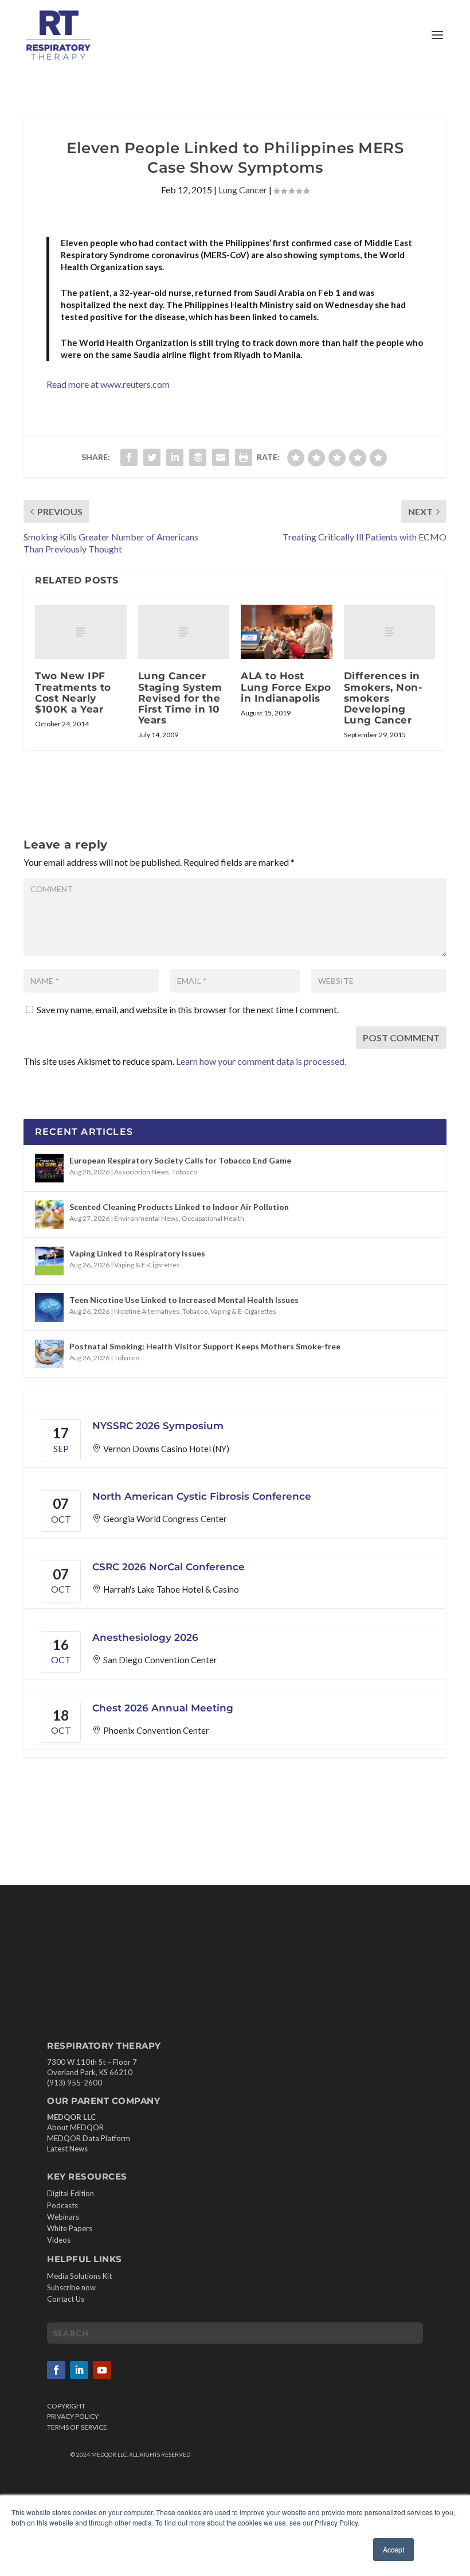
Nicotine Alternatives (147, 1311)
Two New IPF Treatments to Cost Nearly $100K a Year (73, 692)
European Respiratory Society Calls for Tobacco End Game (180, 1160)
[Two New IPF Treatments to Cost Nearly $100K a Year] (81, 632)
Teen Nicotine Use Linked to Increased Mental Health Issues (184, 1300)
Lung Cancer (243, 190)
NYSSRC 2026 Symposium (158, 1426)
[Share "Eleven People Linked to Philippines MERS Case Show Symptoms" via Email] (221, 457)
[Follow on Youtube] (102, 2370)
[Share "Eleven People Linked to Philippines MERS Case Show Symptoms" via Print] (244, 457)
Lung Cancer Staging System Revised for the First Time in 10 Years (180, 698)
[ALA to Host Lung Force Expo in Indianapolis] (287, 632)
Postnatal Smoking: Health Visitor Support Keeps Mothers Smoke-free (205, 1346)
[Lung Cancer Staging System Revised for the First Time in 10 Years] (184, 632)
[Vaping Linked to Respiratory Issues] (49, 1261)
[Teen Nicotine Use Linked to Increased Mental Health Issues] (49, 1308)
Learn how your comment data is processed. (261, 1061)
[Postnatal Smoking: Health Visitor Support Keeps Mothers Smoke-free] (49, 1354)
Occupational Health (213, 1218)
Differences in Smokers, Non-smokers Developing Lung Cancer (383, 698)
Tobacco (185, 1172)
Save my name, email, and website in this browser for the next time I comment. (188, 1009)
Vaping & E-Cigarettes (147, 1265)
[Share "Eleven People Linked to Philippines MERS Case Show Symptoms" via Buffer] (198, 457)
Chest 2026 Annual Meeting (163, 1708)
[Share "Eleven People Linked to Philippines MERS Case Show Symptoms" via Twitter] (152, 457)
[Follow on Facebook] (56, 2370)
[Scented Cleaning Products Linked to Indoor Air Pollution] (49, 1215)
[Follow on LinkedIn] (79, 2370)
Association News (142, 1172)
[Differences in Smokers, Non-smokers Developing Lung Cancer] (390, 632)
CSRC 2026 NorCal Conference (169, 1567)
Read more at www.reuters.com (108, 384)
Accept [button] (393, 2549)
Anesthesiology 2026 (145, 1637)
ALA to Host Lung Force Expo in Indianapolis (286, 687)
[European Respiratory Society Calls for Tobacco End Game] (49, 1168)
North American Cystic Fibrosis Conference (202, 1496)
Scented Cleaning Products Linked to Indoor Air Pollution (179, 1207)
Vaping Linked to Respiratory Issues (137, 1253)
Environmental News (146, 1218)
